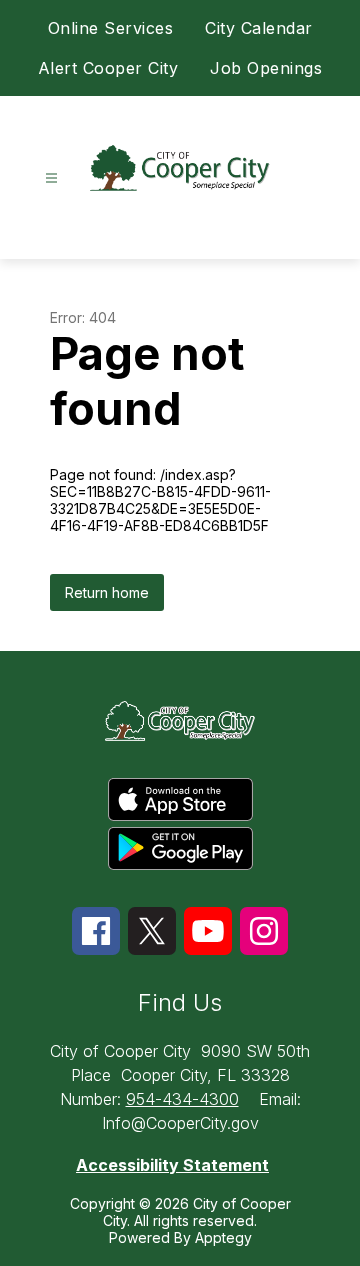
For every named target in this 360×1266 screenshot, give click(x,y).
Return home (107, 592)
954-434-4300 (182, 1099)
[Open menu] (51, 178)
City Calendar (259, 28)
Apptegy (223, 1237)
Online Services (111, 28)
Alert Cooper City (108, 68)
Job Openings (266, 68)
